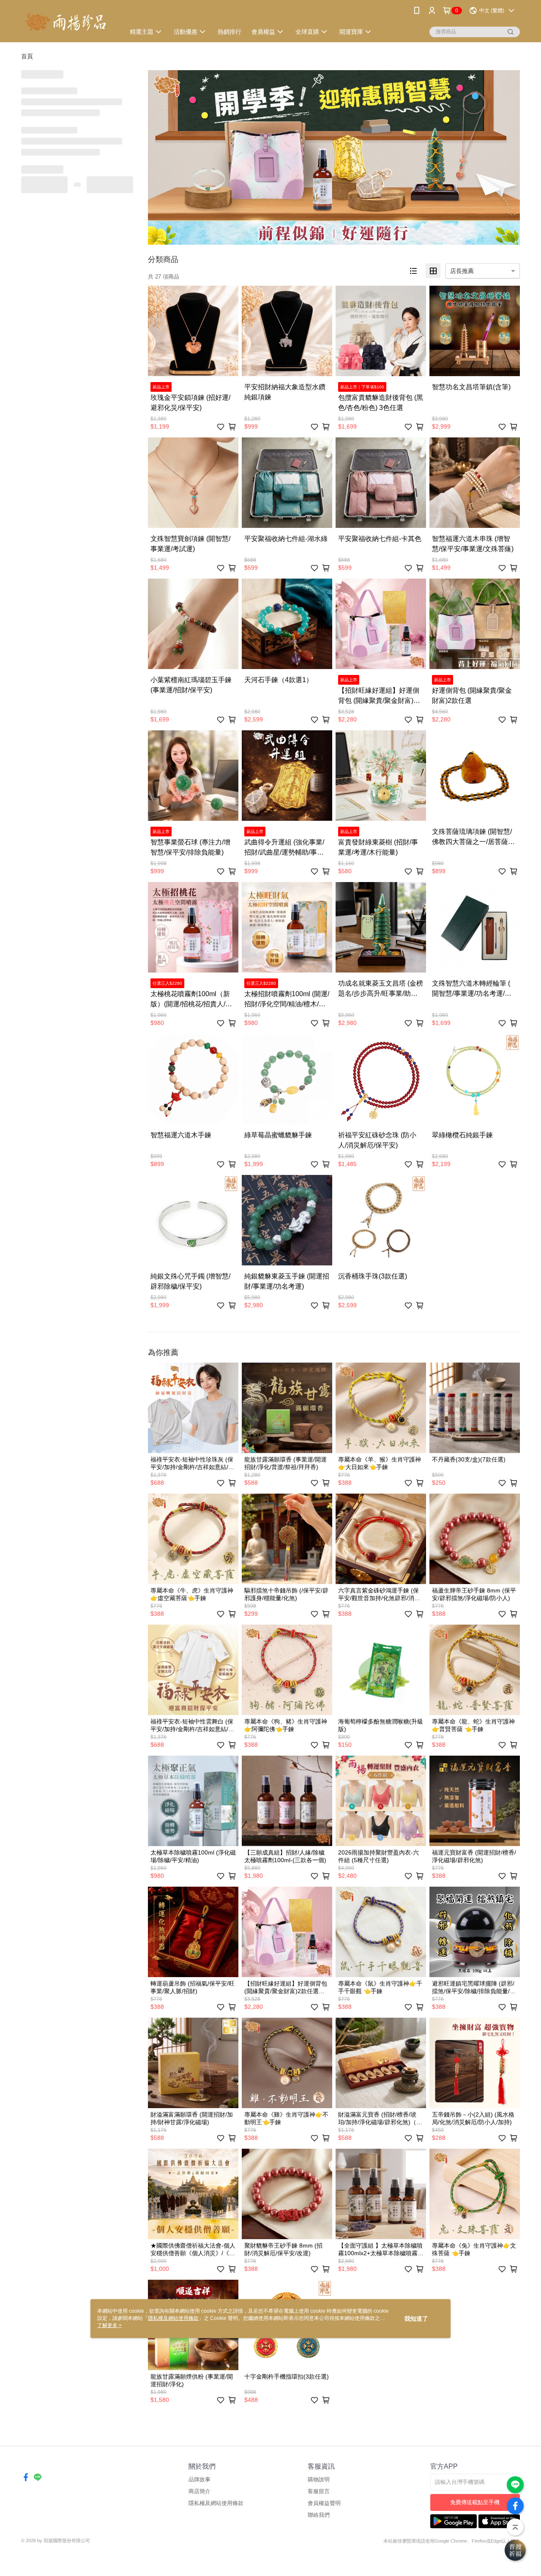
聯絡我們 (319, 2515)
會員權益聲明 (324, 2503)
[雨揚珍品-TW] (68, 22)
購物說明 (319, 2479)
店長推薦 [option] (462, 271)
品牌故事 (199, 2479)
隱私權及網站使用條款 (216, 2503)
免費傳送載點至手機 (475, 2502)
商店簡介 (199, 2491)
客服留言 (319, 2491)
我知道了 (416, 2319)
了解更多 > (109, 2325)
